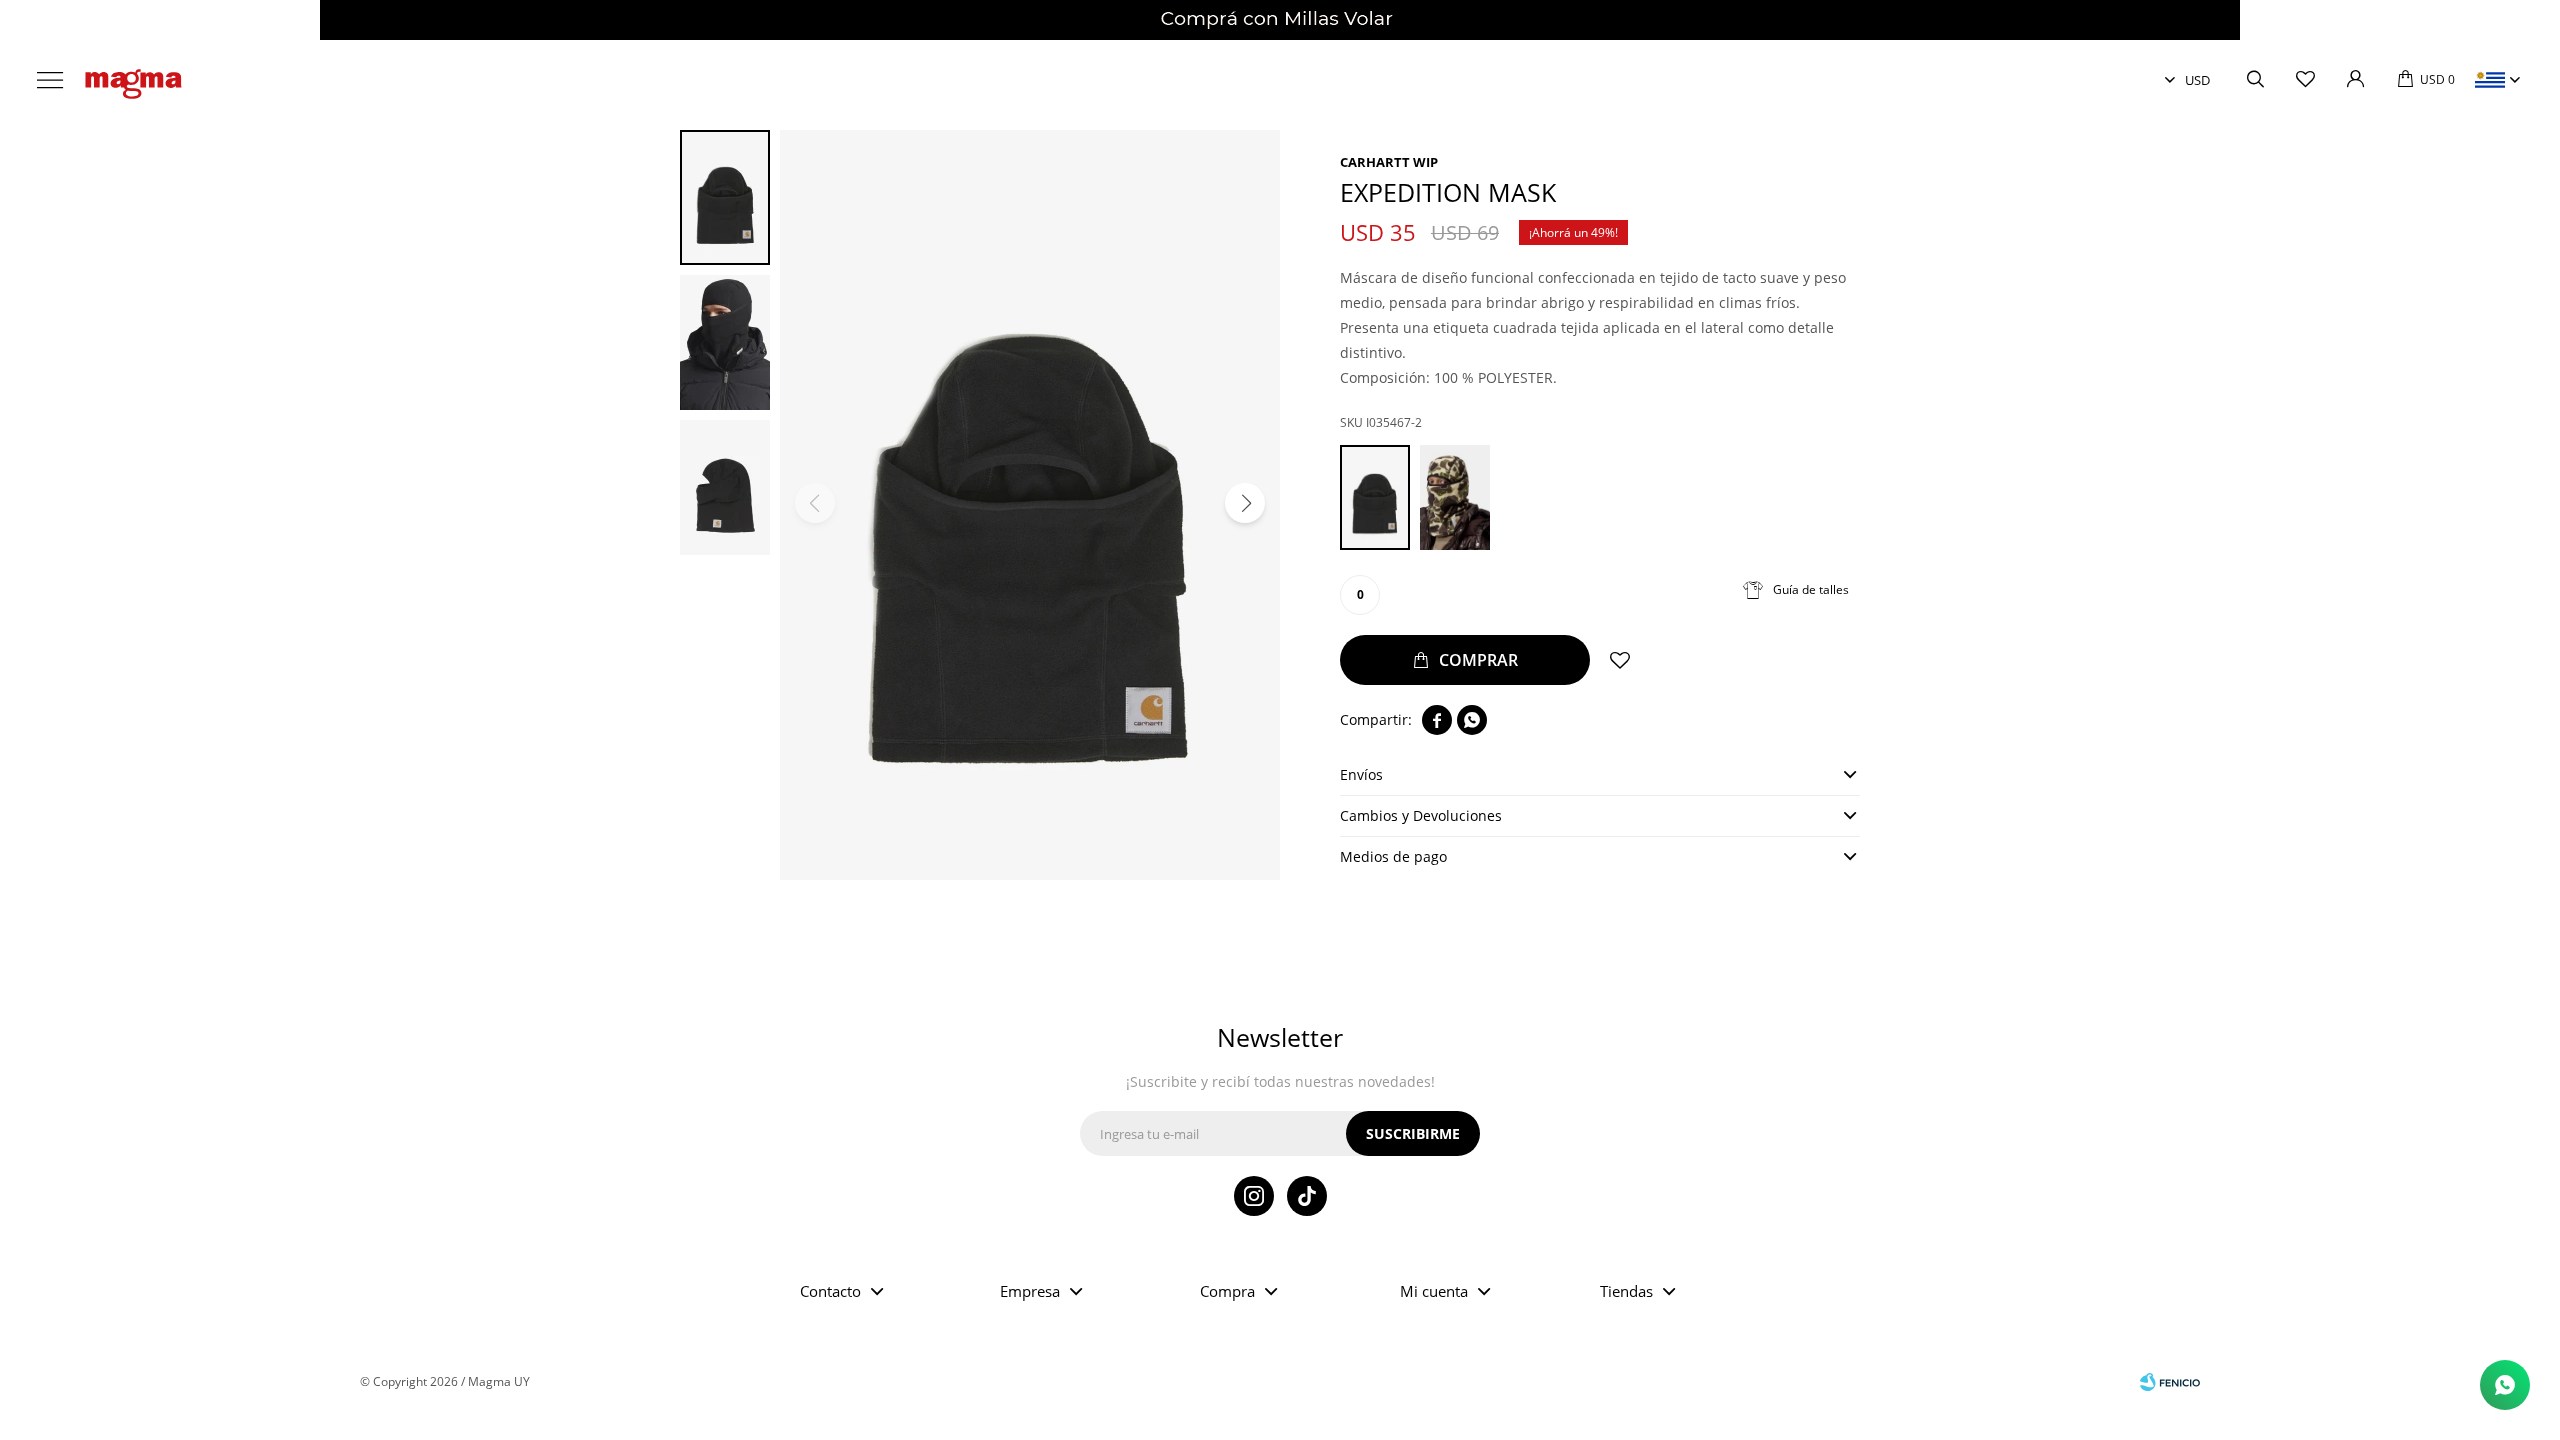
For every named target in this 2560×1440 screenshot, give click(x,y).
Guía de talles (1811, 589)
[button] (2255, 80)
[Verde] (1455, 497)
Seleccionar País (2490, 80)
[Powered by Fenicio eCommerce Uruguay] (2170, 1382)
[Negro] (1375, 497)
